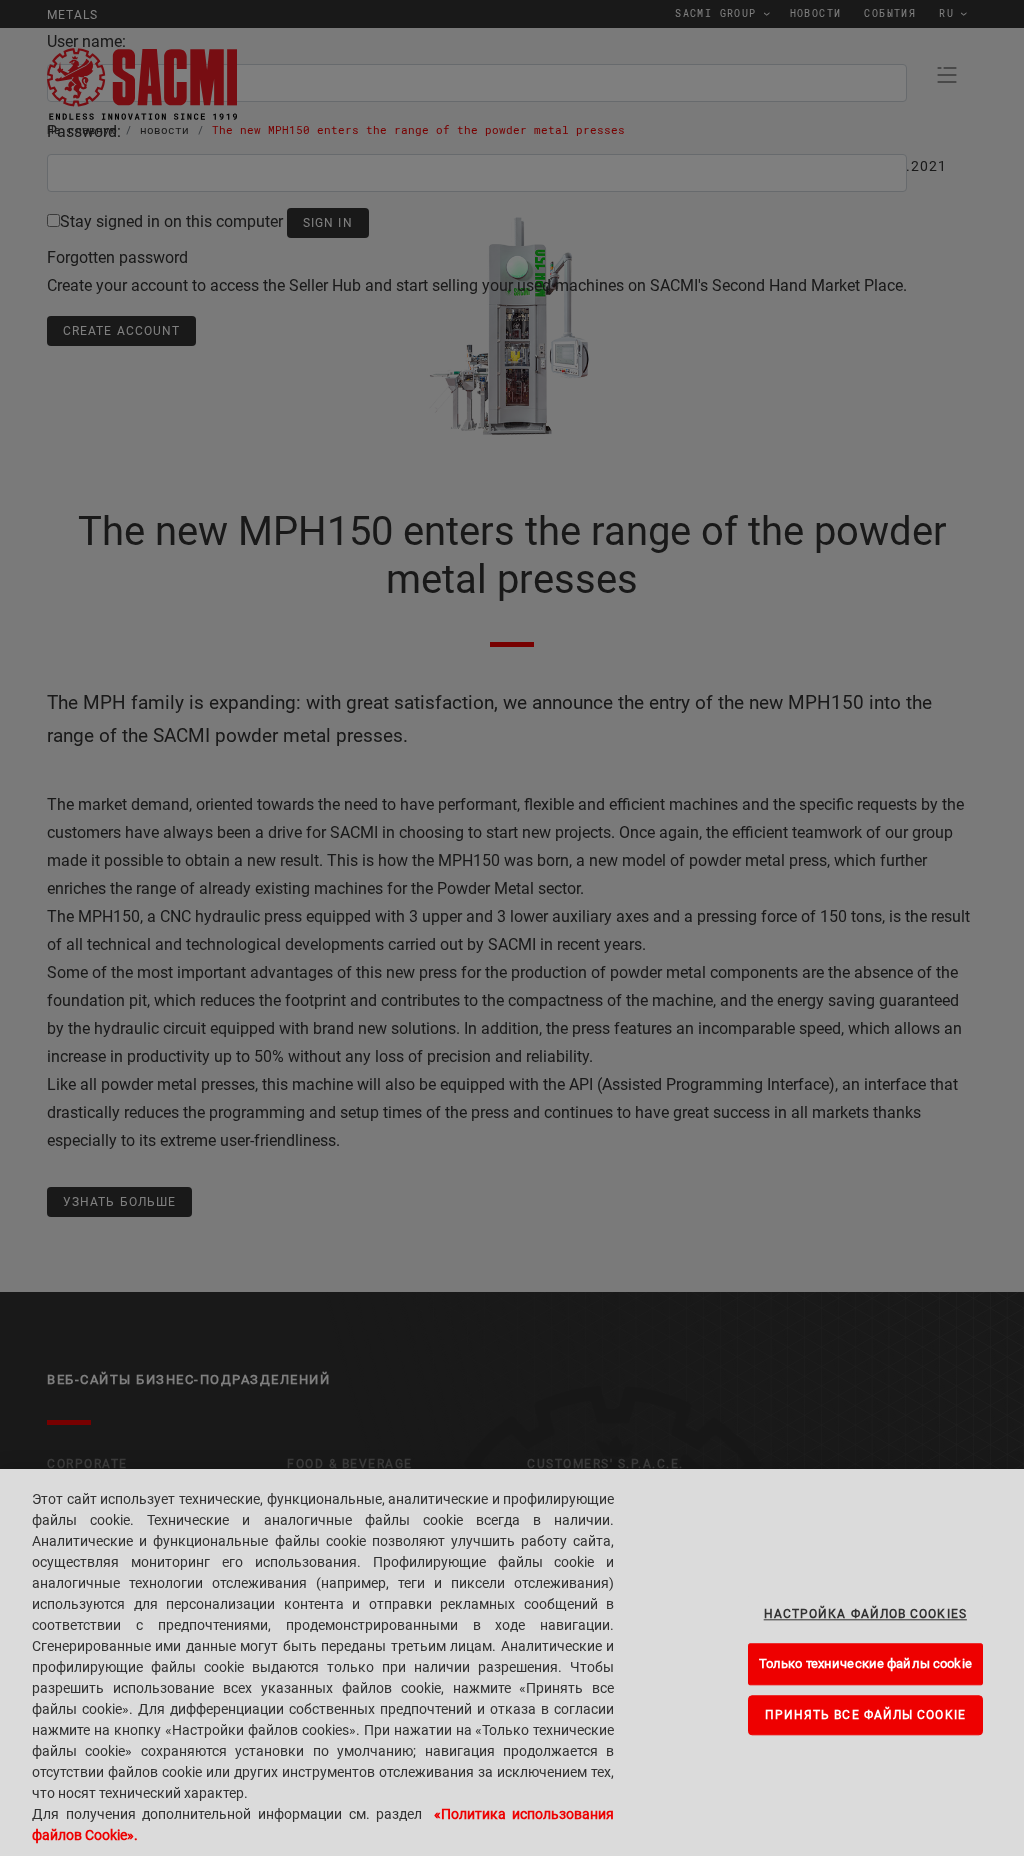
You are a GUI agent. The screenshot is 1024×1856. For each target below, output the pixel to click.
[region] (512, 1662)
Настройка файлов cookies (865, 1614)
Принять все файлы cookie (865, 1715)
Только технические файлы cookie (865, 1663)
